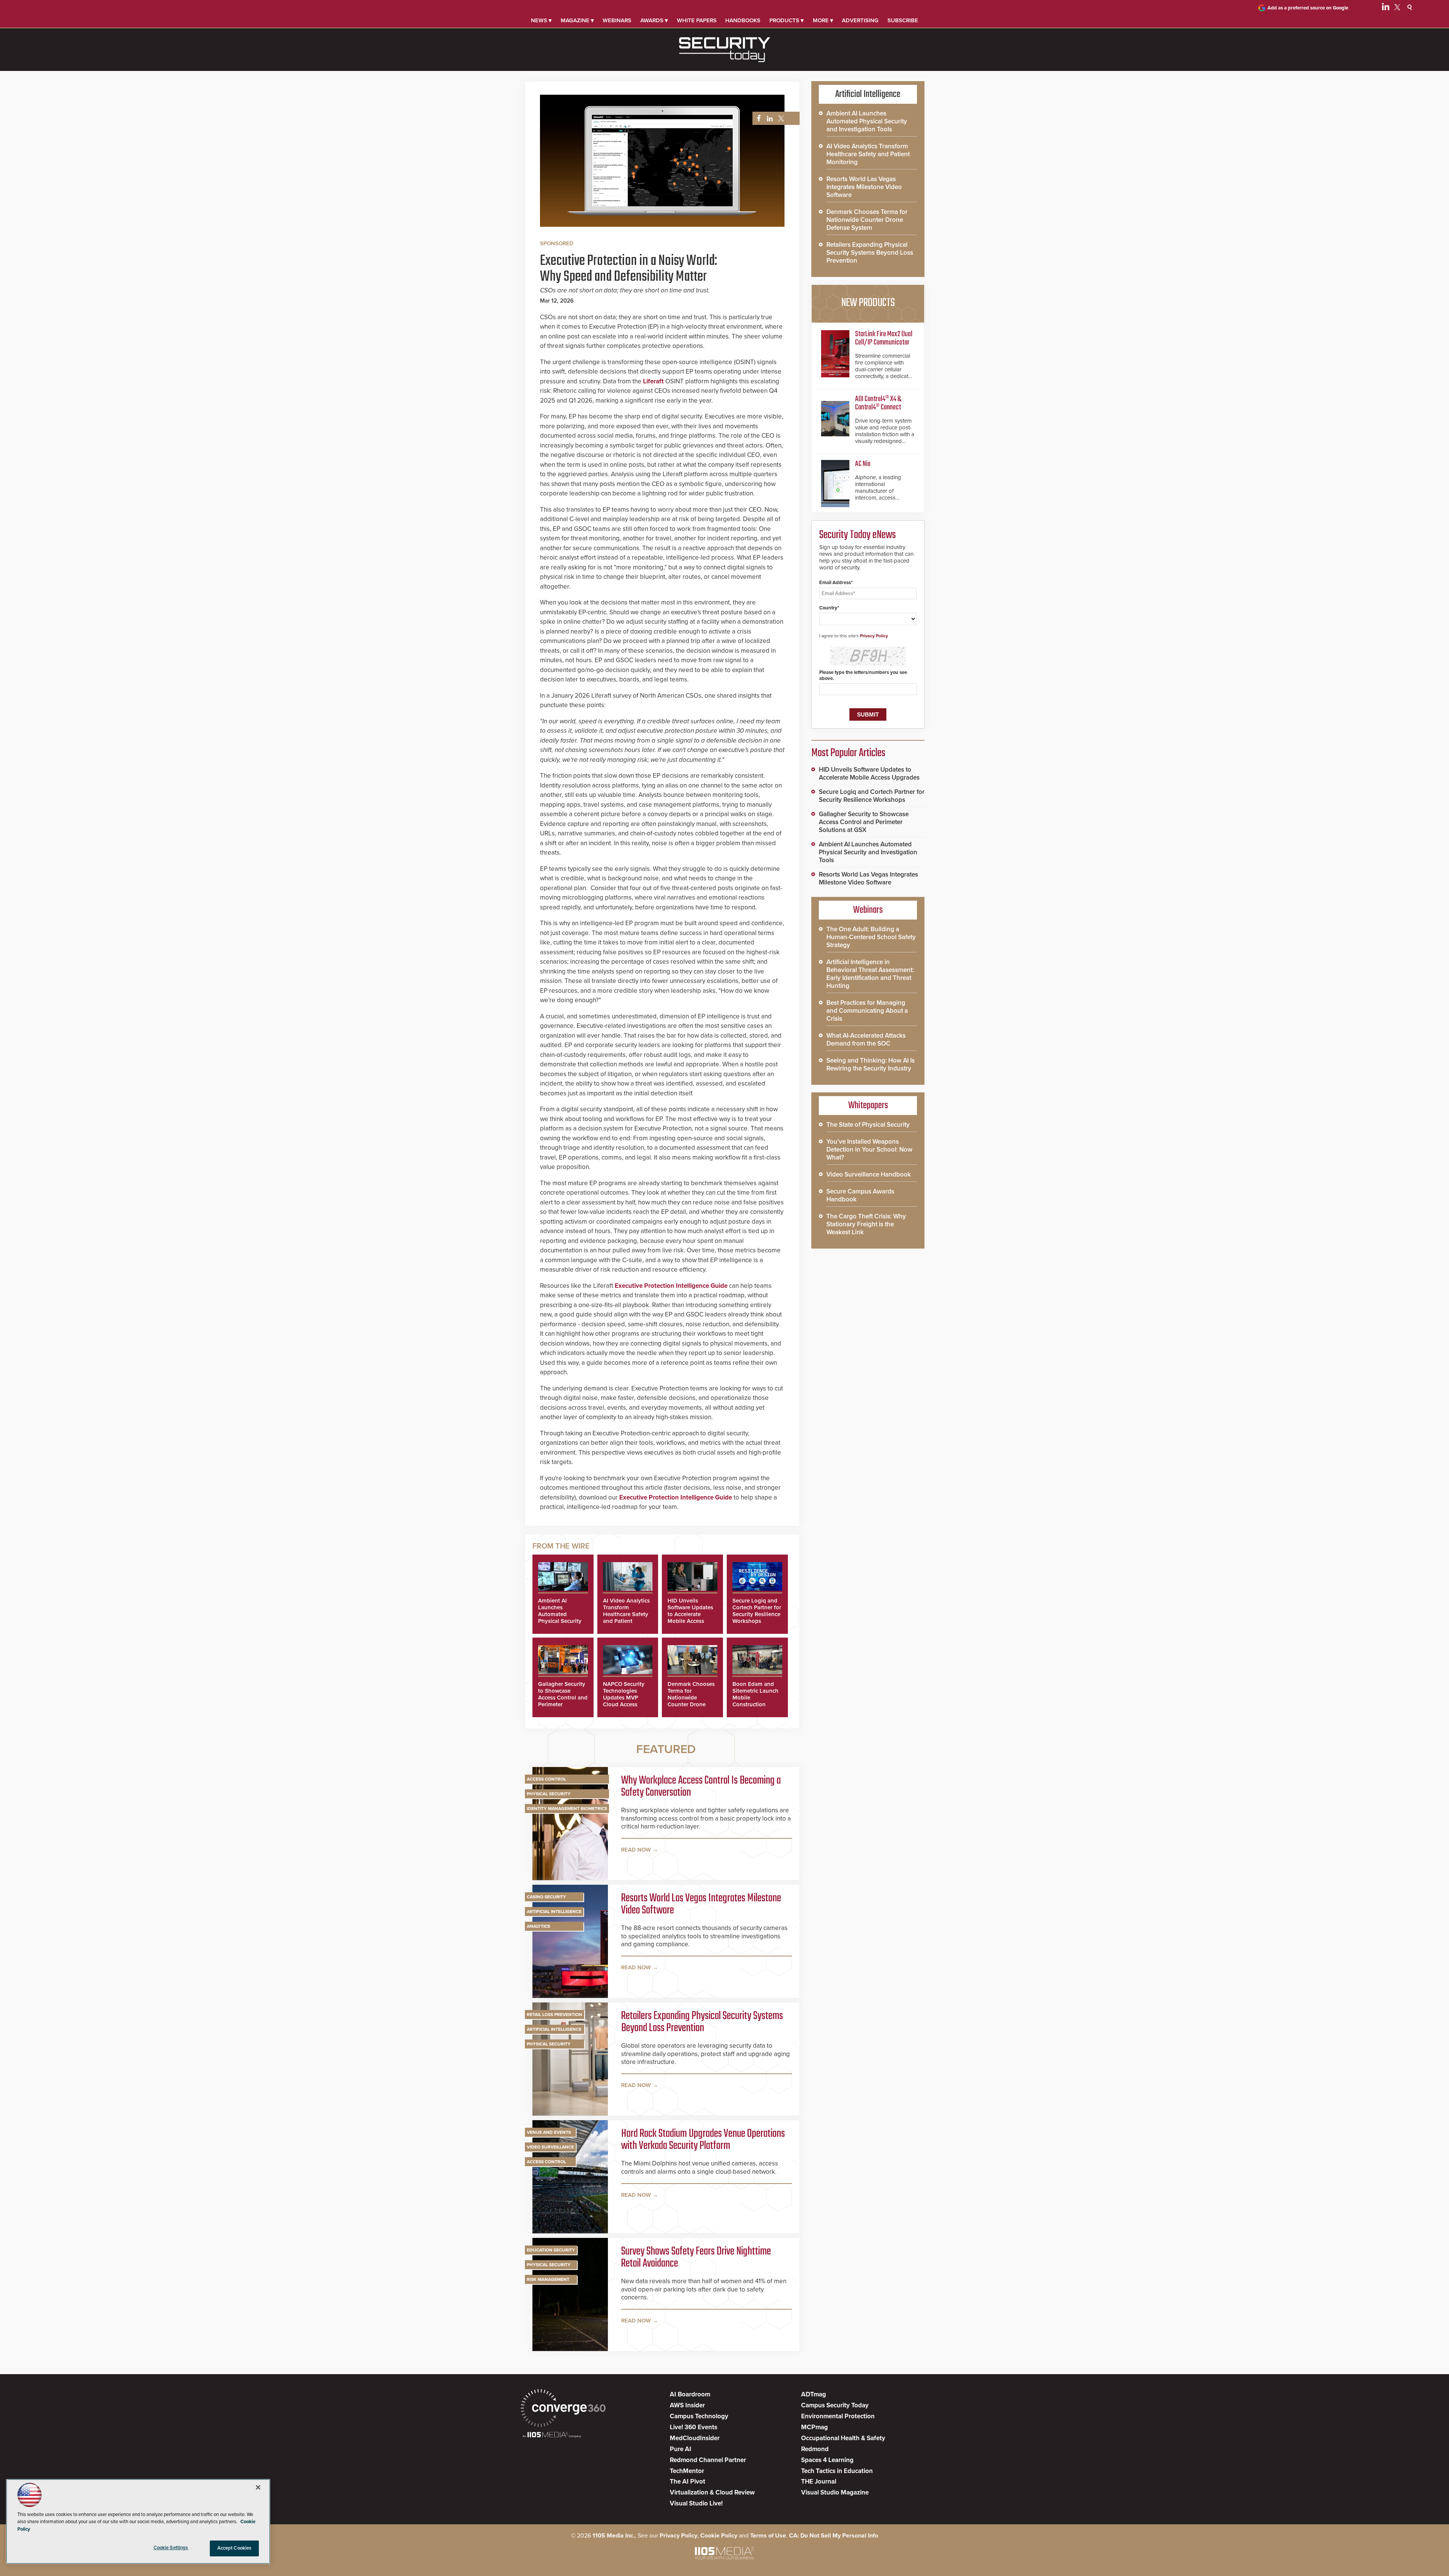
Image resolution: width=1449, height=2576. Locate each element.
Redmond (815, 2449)
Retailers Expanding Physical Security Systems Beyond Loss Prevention (702, 2022)
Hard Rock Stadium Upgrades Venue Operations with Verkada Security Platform (703, 2140)
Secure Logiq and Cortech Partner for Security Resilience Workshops (757, 1611)
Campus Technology (699, 2416)
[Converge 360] (563, 2409)
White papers (697, 20)
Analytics (538, 1926)
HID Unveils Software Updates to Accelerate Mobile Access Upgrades (690, 1614)
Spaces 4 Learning (827, 2460)
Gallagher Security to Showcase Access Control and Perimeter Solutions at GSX (563, 1698)
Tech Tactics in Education (837, 2471)
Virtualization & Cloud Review (712, 2492)
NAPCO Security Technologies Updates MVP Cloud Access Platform (624, 1698)
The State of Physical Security (868, 1125)
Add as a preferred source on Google (1308, 8)
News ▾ (541, 20)
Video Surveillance (550, 2147)
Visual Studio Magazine (835, 2492)
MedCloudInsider (695, 2438)
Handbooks (743, 20)
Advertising (860, 20)
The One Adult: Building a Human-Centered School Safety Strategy (871, 937)
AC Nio (863, 464)
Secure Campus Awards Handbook (860, 1195)
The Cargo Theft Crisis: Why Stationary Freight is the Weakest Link (866, 1224)
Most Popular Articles (848, 753)
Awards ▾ (654, 20)
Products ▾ (787, 20)
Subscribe (903, 20)
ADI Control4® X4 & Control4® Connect (878, 403)
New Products (868, 303)
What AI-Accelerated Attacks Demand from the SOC (866, 1040)
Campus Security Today (835, 2405)
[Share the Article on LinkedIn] (768, 119)
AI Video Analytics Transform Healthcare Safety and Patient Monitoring (626, 1614)
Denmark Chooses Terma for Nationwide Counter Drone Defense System (691, 1698)
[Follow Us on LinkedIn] (1386, 8)
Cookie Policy (719, 2536)
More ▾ (823, 20)
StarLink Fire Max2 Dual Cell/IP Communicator (884, 338)
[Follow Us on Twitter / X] (1397, 8)
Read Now (636, 1850)
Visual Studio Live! (696, 2503)
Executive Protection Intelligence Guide (671, 1286)
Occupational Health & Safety (843, 2438)
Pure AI (681, 2449)
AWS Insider (687, 2405)
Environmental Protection (838, 2416)
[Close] (258, 2487)
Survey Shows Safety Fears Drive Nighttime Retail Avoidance (696, 2258)
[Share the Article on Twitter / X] (780, 119)
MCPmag (814, 2427)
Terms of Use (768, 2536)
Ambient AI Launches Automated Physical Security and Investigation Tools (561, 1618)
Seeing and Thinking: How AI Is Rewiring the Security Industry (871, 1064)
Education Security (551, 2250)
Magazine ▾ (577, 20)
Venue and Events (549, 2132)
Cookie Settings (171, 2548)
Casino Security (546, 1897)
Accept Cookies (235, 2548)
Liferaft (653, 381)
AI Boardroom (690, 2394)
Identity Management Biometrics (567, 1809)
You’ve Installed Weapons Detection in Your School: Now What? (869, 1150)
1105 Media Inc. (614, 2536)
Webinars (617, 20)
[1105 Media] (552, 2435)
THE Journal (819, 2481)
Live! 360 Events (694, 2427)
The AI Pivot (688, 2481)
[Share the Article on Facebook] (757, 119)
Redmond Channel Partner (708, 2460)
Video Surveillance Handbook (869, 1174)
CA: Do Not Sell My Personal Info (834, 2536)
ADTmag (814, 2394)
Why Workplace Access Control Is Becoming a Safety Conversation (701, 1787)
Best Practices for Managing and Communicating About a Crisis (867, 1011)
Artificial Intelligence (554, 1912)
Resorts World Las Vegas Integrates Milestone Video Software (701, 1904)
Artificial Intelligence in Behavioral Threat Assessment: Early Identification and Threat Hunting (870, 974)
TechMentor (687, 2471)
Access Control (546, 1779)
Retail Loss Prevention (555, 2015)
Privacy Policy (874, 636)
